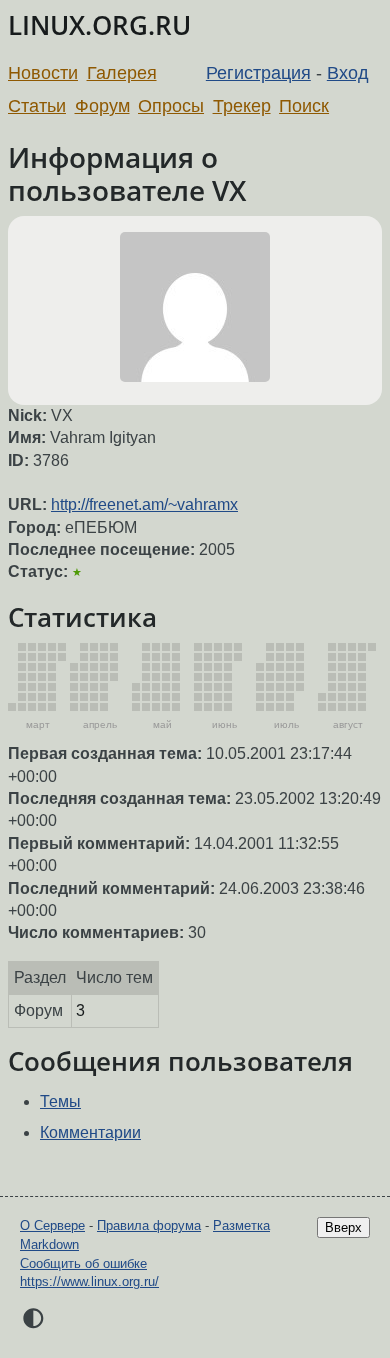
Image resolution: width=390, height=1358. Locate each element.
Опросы (171, 106)
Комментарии (90, 1132)
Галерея (122, 73)
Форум (102, 106)
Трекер (242, 106)
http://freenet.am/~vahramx (144, 504)
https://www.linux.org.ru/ (89, 1281)
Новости (43, 73)
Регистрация (258, 73)
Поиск (304, 106)
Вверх (343, 1227)
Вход (348, 73)
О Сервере (52, 1225)
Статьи (37, 106)
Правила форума (149, 1225)
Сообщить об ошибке (83, 1263)
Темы (60, 1101)
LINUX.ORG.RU (99, 25)
